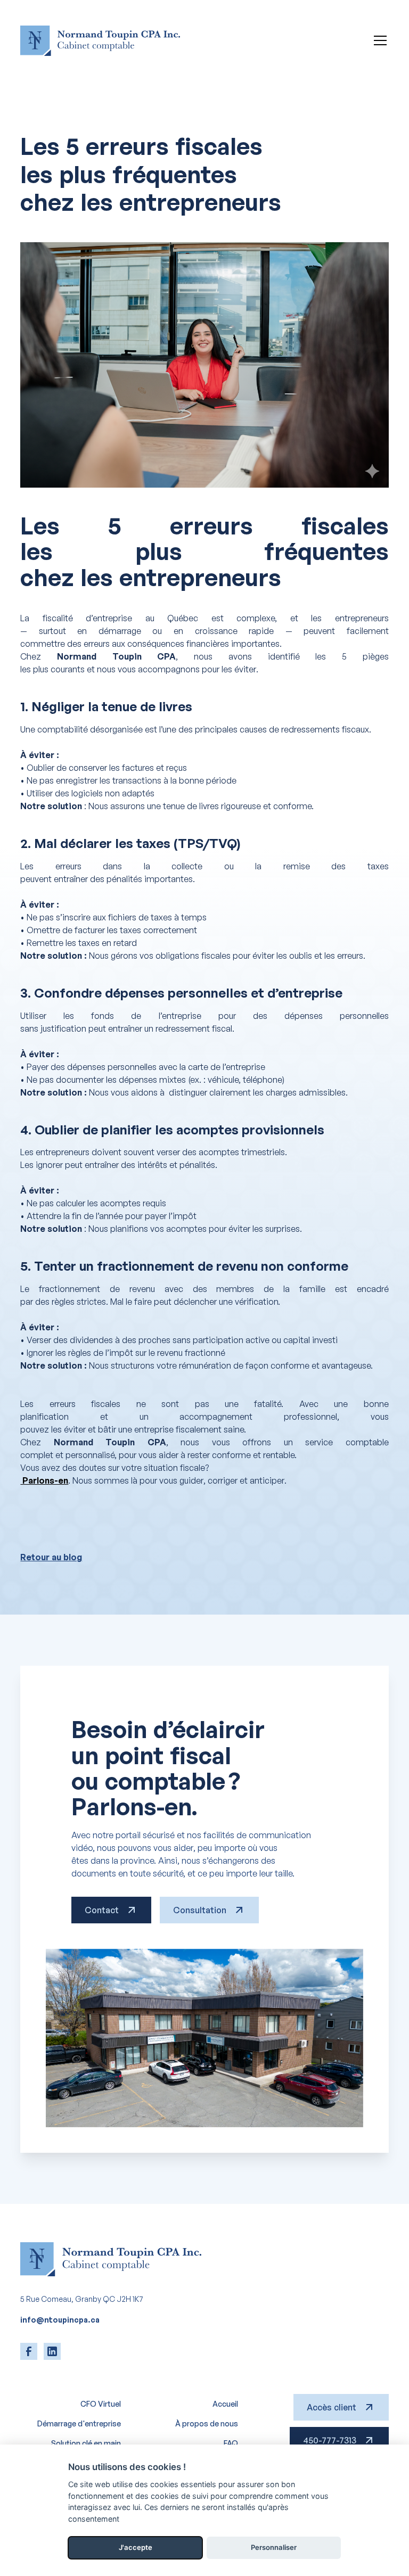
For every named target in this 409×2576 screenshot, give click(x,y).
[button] (378, 40)
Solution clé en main (86, 2443)
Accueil (225, 2404)
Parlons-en (44, 1480)
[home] (100, 41)
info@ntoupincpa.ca (60, 2320)
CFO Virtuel (101, 2404)
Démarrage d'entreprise (79, 2423)
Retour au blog (51, 1557)
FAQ (231, 2443)
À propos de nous (207, 2423)
